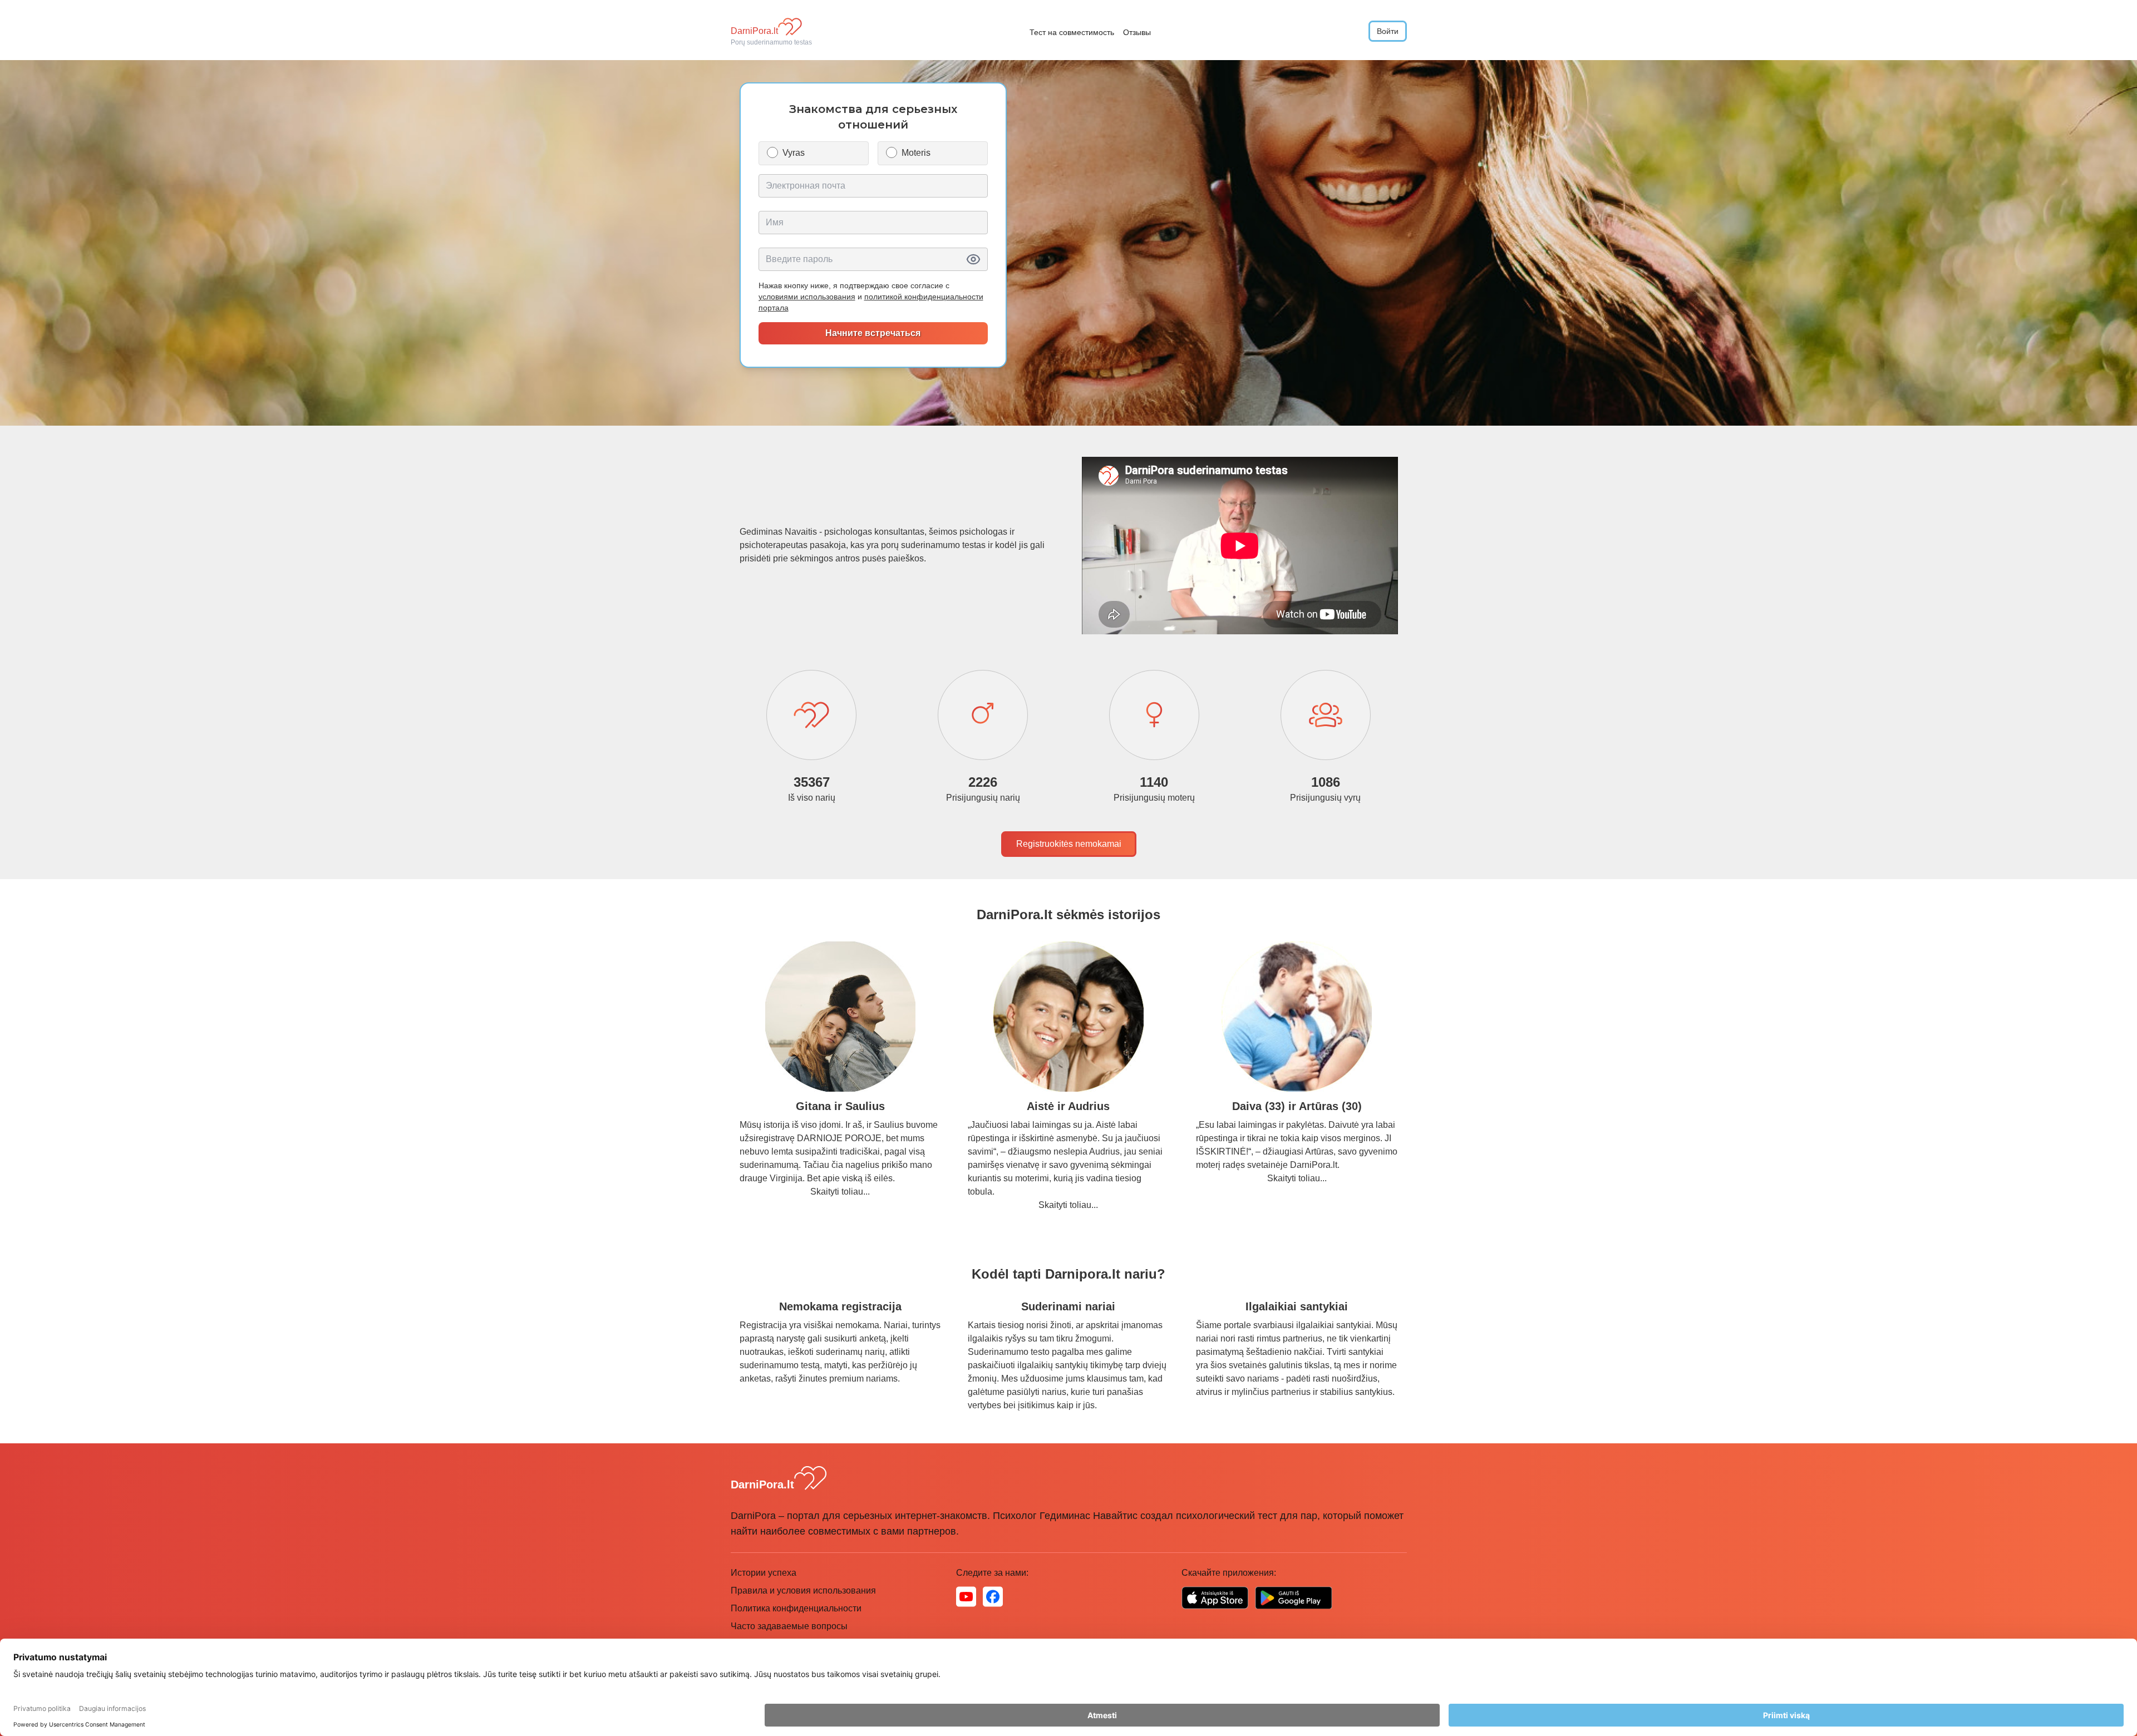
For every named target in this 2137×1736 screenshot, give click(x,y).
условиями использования (807, 297)
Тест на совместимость (1072, 32)
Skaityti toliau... (840, 1192)
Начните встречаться (873, 333)
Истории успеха (764, 1573)
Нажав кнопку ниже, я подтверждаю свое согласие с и (871, 297)
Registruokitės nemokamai (1069, 844)
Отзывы (1137, 32)
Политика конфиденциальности (796, 1608)
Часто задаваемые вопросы (789, 1626)
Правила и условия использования (803, 1590)
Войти (1388, 31)
